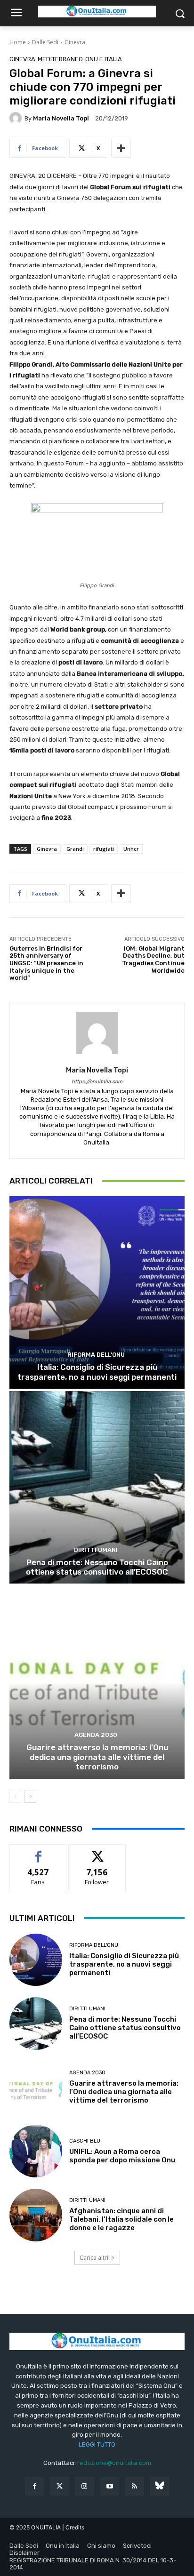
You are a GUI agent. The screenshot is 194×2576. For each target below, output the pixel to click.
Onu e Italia (104, 59)
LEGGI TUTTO (97, 2444)
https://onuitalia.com (97, 1082)
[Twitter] (60, 2486)
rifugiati (104, 849)
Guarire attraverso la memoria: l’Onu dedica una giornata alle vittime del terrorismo (97, 1757)
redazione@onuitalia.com (114, 2463)
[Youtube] (109, 2486)
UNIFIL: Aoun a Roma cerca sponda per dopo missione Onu (122, 2156)
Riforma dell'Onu (96, 1355)
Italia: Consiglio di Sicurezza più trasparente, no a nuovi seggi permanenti (97, 1372)
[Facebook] (34, 2486)
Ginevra (75, 42)
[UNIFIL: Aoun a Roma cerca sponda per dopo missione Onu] (36, 2151)
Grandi (75, 849)
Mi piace (38, 1852)
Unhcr (131, 849)
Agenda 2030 (96, 1735)
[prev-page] (15, 1797)
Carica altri (94, 2258)
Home (18, 42)
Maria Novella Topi (61, 118)
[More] (121, 148)
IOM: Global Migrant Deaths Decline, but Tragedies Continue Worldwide (153, 960)
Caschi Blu (85, 2141)
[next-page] (30, 1797)
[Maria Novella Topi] (17, 118)
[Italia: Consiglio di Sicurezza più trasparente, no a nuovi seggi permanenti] (97, 1292)
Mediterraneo (60, 59)
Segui (97, 1852)
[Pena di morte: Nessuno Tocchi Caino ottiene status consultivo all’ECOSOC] (97, 1487)
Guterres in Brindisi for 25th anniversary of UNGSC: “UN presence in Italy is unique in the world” (46, 963)
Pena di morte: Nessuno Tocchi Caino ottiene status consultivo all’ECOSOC (97, 1567)
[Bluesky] (159, 2486)
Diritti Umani (96, 1550)
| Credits (73, 2527)
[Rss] (134, 2486)
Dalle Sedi (45, 42)
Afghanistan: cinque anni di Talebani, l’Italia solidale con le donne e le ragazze (121, 2219)
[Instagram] (85, 2486)
